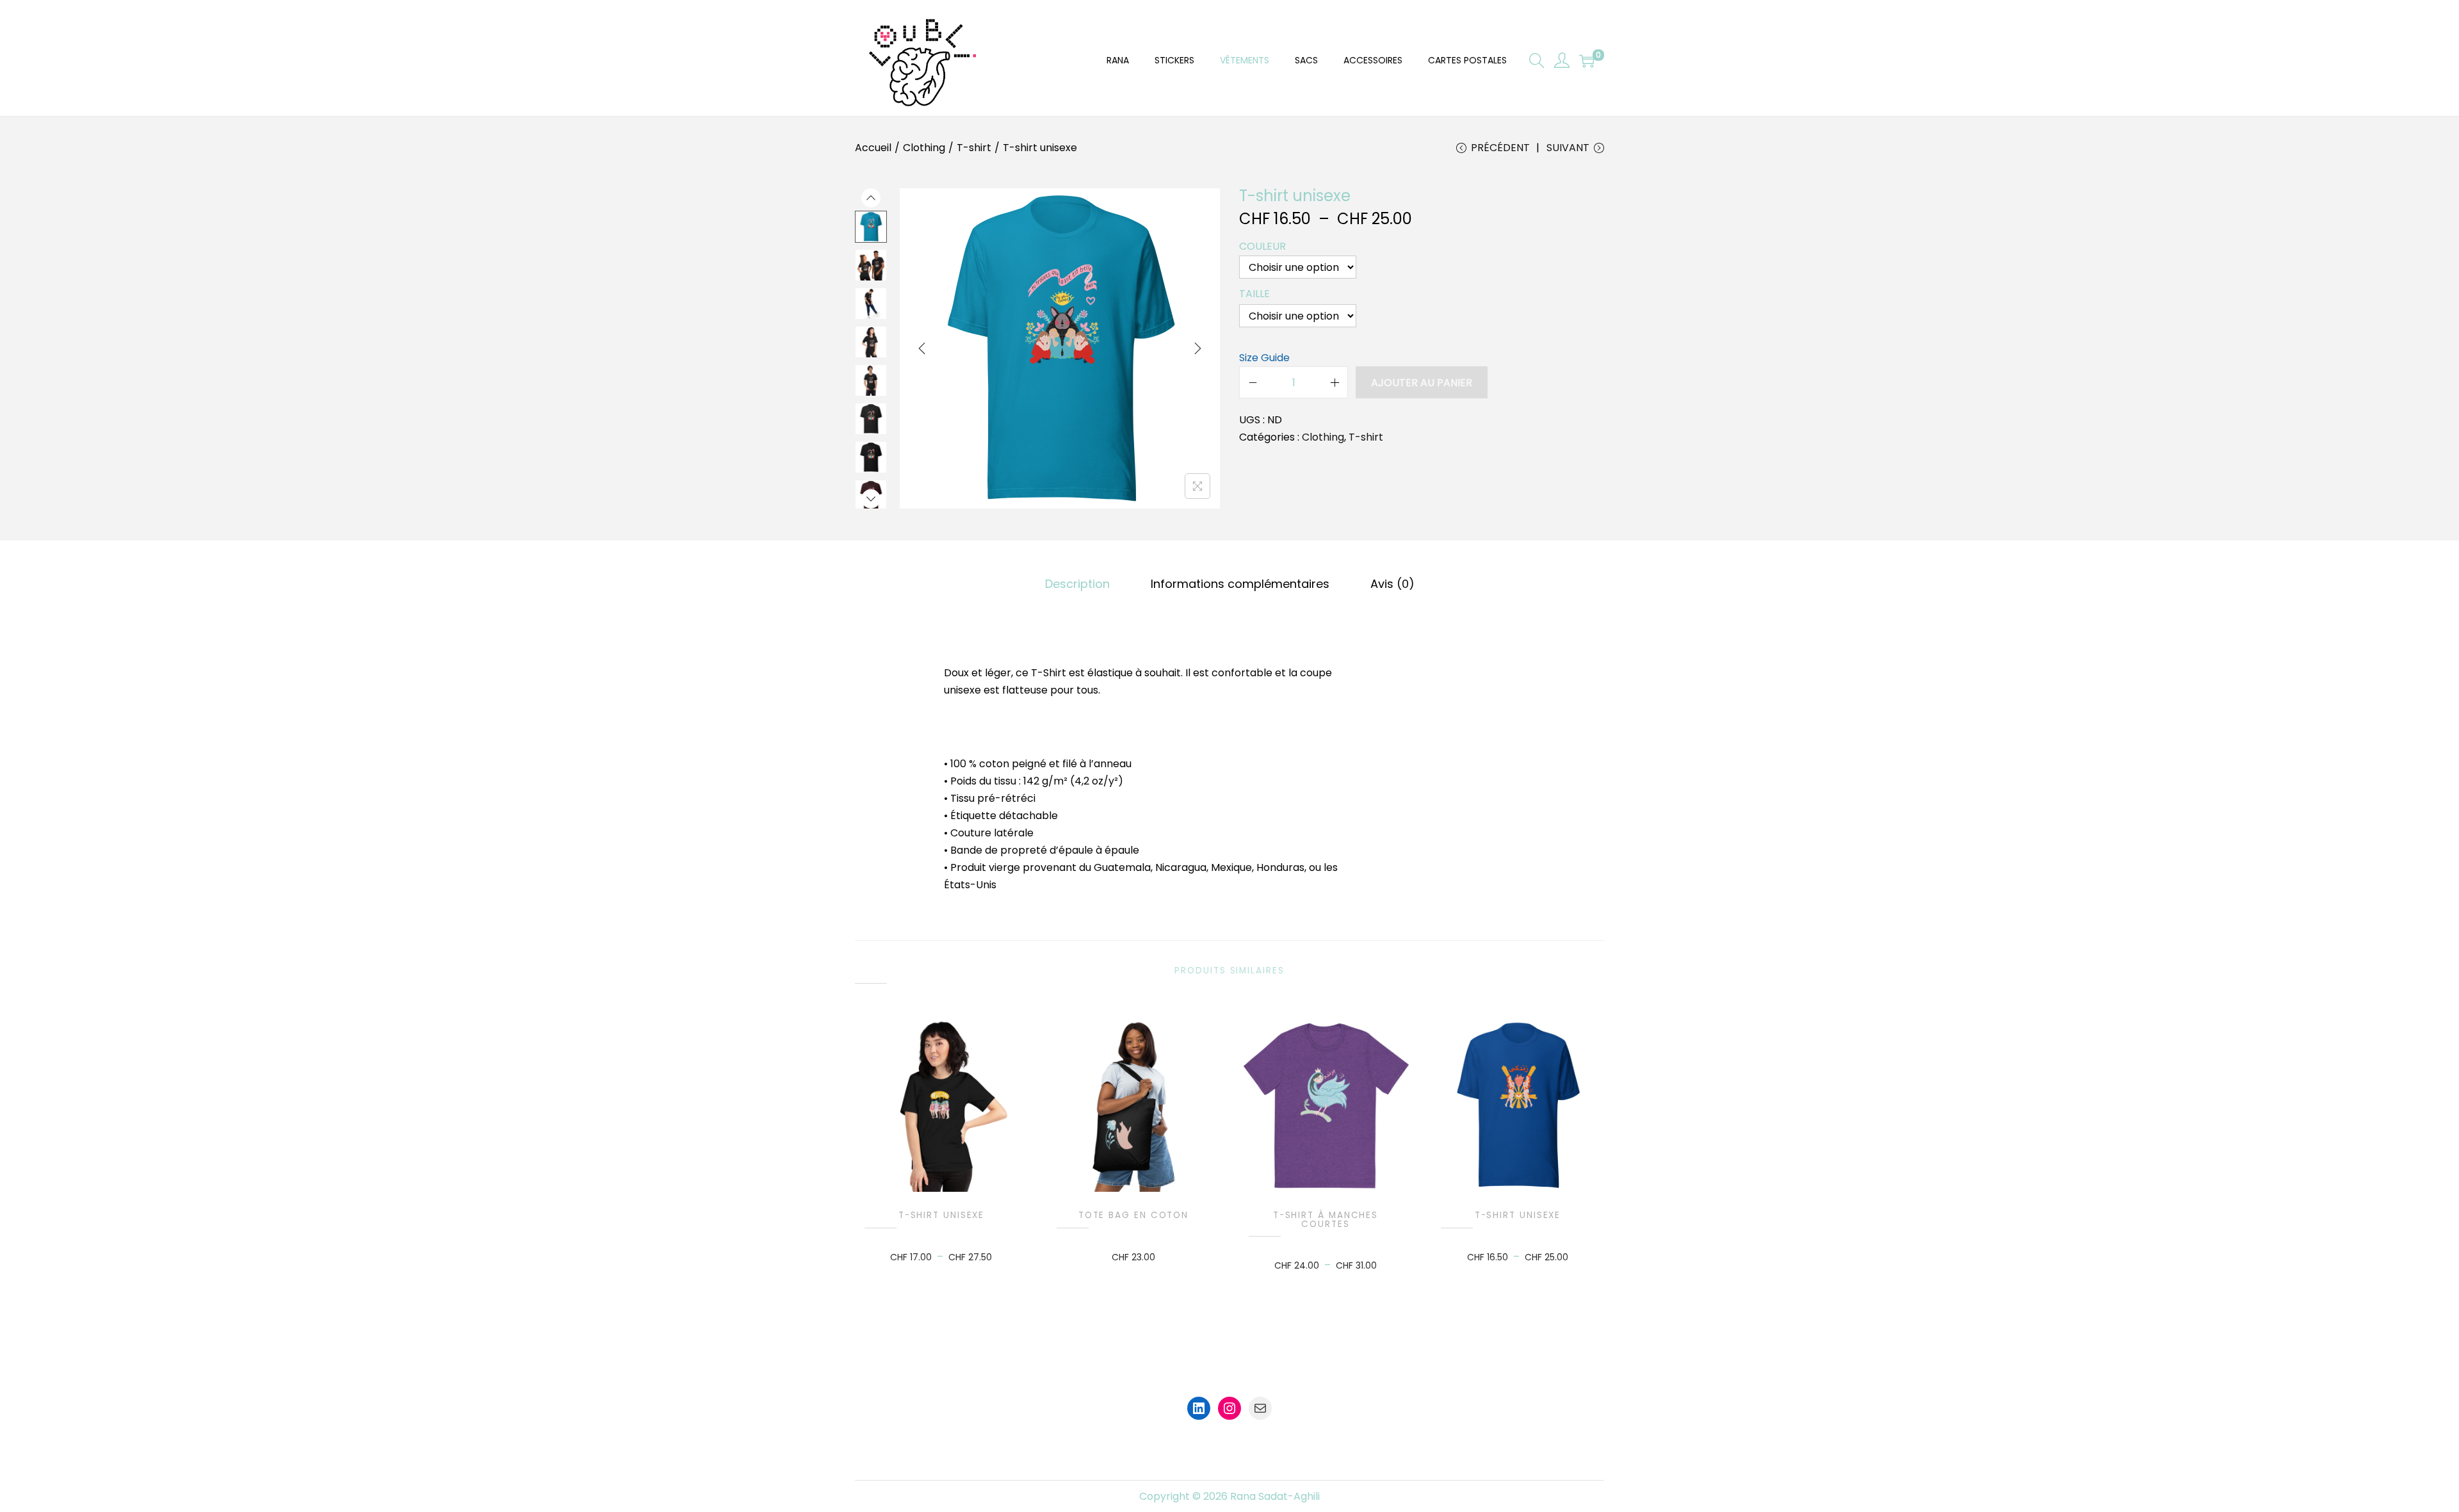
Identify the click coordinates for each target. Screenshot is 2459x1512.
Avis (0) (1392, 584)
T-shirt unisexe (942, 1215)
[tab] (1077, 584)
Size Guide (1264, 358)
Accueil (873, 148)
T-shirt (974, 148)
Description (1077, 584)
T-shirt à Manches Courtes (1326, 1220)
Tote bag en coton (1133, 1215)
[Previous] (922, 348)
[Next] (1197, 348)
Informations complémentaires (1240, 584)
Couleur (1262, 246)
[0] (1587, 61)
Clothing (924, 148)
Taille (1254, 294)
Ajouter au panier (1422, 383)
